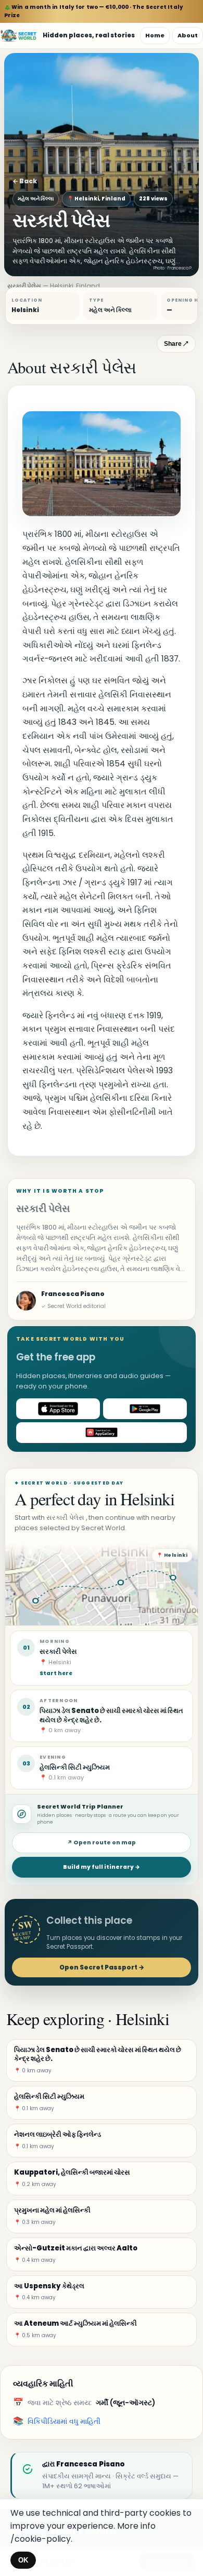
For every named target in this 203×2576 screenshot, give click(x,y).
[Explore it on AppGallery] (102, 1433)
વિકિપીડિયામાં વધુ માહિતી (64, 2421)
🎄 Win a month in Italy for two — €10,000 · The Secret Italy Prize (94, 11)
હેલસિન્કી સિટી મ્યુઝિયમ (75, 1767)
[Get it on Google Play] (145, 1409)
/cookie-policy (41, 2539)
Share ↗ (176, 344)
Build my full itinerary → (102, 1867)
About (188, 35)
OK (23, 2560)
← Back (25, 181)
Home (155, 35)
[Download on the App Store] (58, 1409)
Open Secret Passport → (102, 1967)
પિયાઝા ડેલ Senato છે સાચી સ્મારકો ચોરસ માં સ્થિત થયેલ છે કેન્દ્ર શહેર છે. (111, 1715)
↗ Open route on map (102, 1843)
